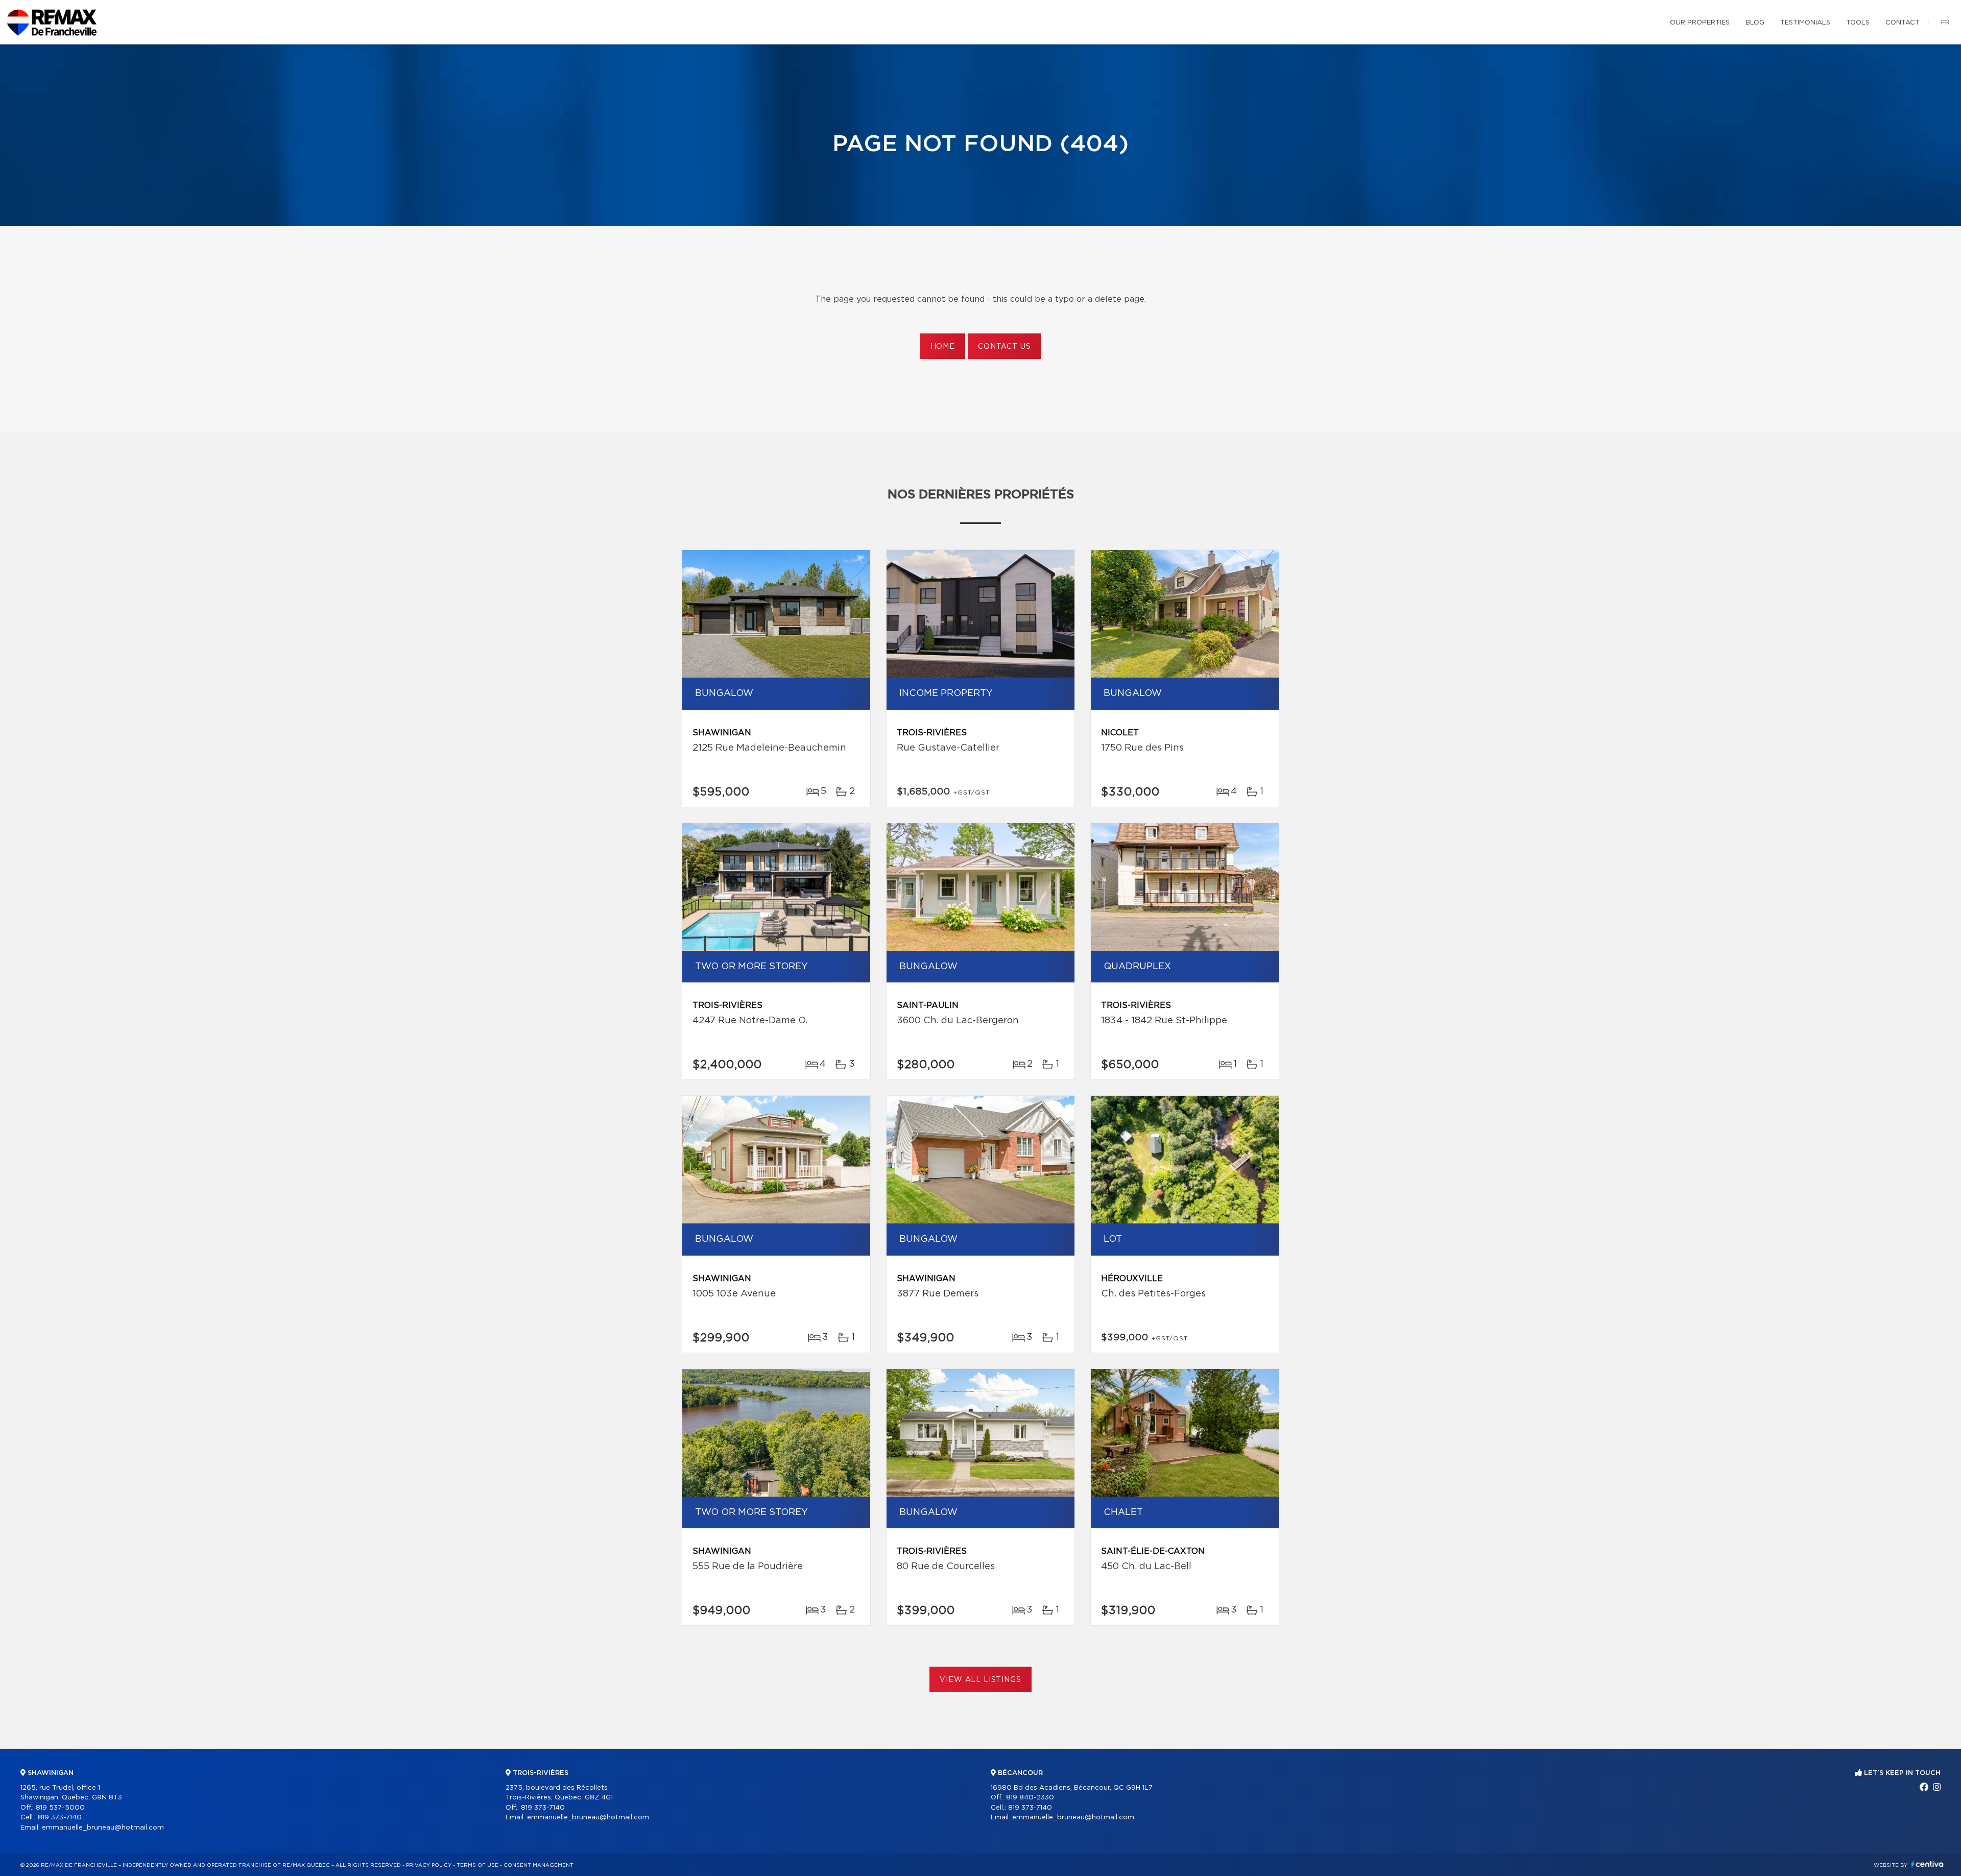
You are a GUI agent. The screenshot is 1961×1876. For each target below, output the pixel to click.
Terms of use (477, 1865)
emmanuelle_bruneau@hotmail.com (103, 1828)
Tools (1858, 23)
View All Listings (980, 1680)
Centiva (1927, 1864)
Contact (1903, 23)
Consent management (539, 1865)
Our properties (1700, 23)
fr (1945, 23)
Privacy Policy (429, 1865)
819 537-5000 (60, 1808)
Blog (1755, 23)
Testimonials (1805, 23)
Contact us (1004, 347)
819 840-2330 (1030, 1798)
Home (943, 347)
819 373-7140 (60, 1818)
